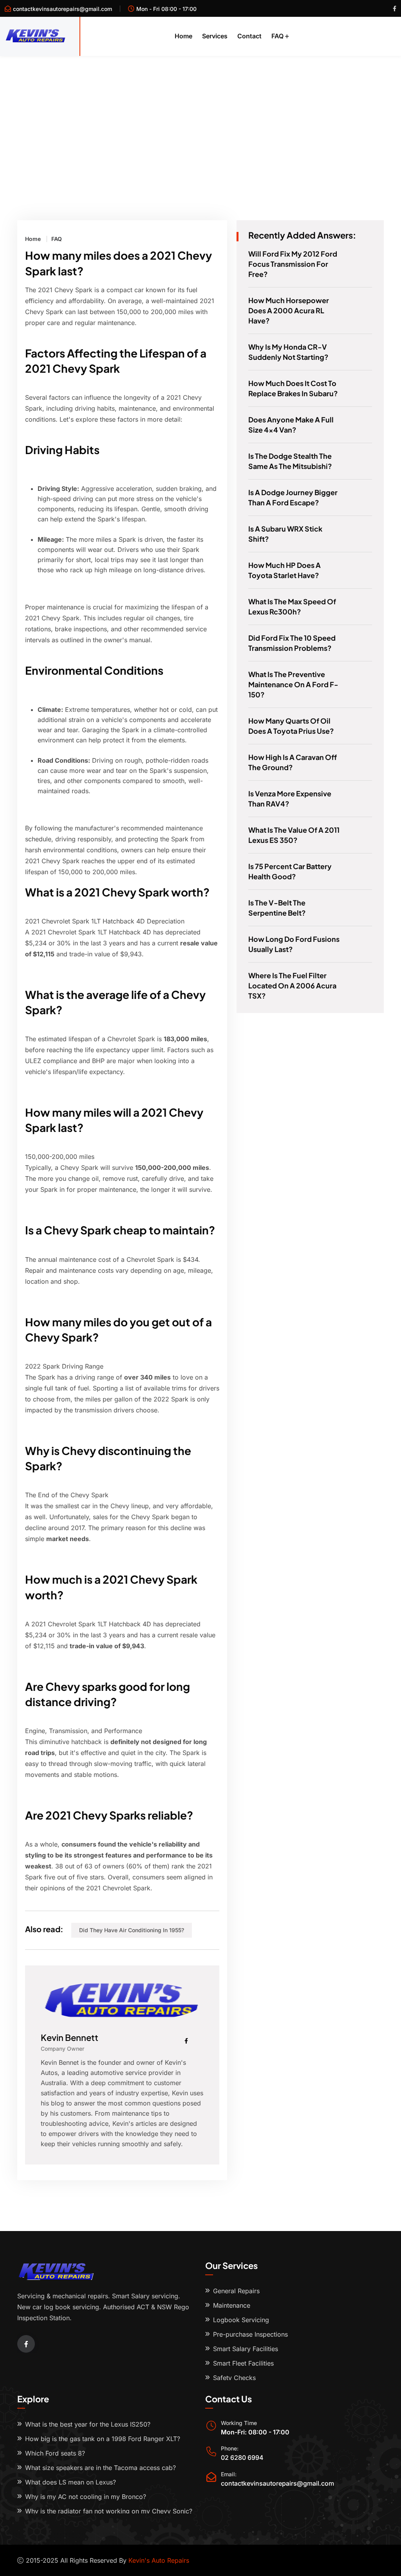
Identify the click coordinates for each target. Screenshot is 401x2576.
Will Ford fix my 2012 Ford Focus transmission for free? (293, 264)
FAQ (277, 36)
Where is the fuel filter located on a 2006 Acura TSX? (292, 985)
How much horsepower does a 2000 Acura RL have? (289, 310)
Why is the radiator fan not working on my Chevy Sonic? (109, 2511)
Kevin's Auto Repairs (159, 2560)
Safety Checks (234, 2378)
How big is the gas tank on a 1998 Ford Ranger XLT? (103, 2439)
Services (215, 36)
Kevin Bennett (70, 2037)
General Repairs (236, 2291)
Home (183, 36)
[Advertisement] (200, 115)
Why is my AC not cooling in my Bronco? (86, 2497)
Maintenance (232, 2305)
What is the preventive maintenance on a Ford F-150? (293, 684)
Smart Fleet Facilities (243, 2363)
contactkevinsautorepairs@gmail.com (62, 9)
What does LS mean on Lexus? (70, 2482)
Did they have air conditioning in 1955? (132, 1930)
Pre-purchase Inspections (250, 2334)
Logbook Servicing (241, 2320)
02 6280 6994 (242, 2457)
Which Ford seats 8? (55, 2453)
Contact (249, 36)
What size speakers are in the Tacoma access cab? (100, 2468)
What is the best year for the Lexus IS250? (88, 2424)
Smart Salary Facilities (246, 2349)
